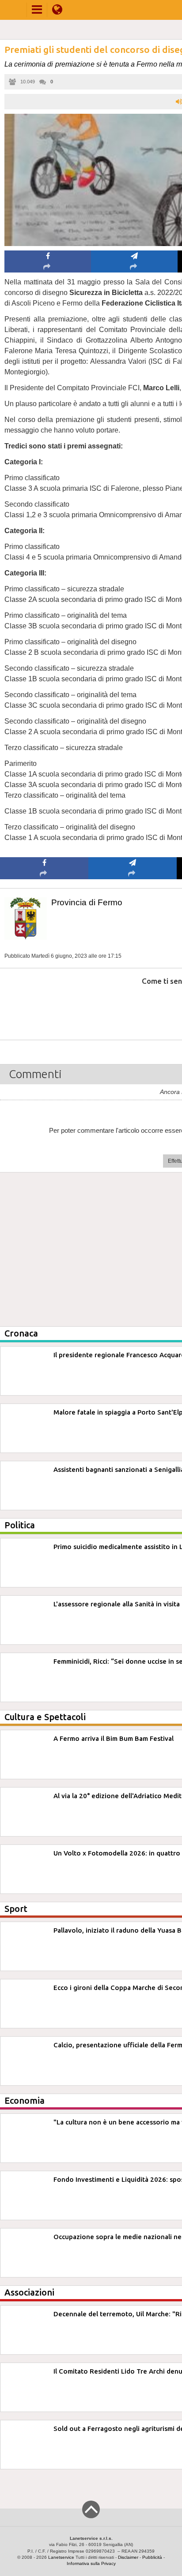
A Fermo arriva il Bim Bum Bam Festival (114, 1738)
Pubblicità (152, 2557)
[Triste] (133, 1008)
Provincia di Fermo (87, 902)
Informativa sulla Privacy (91, 2563)
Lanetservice (61, 2557)
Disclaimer (128, 2557)
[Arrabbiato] (44, 1008)
